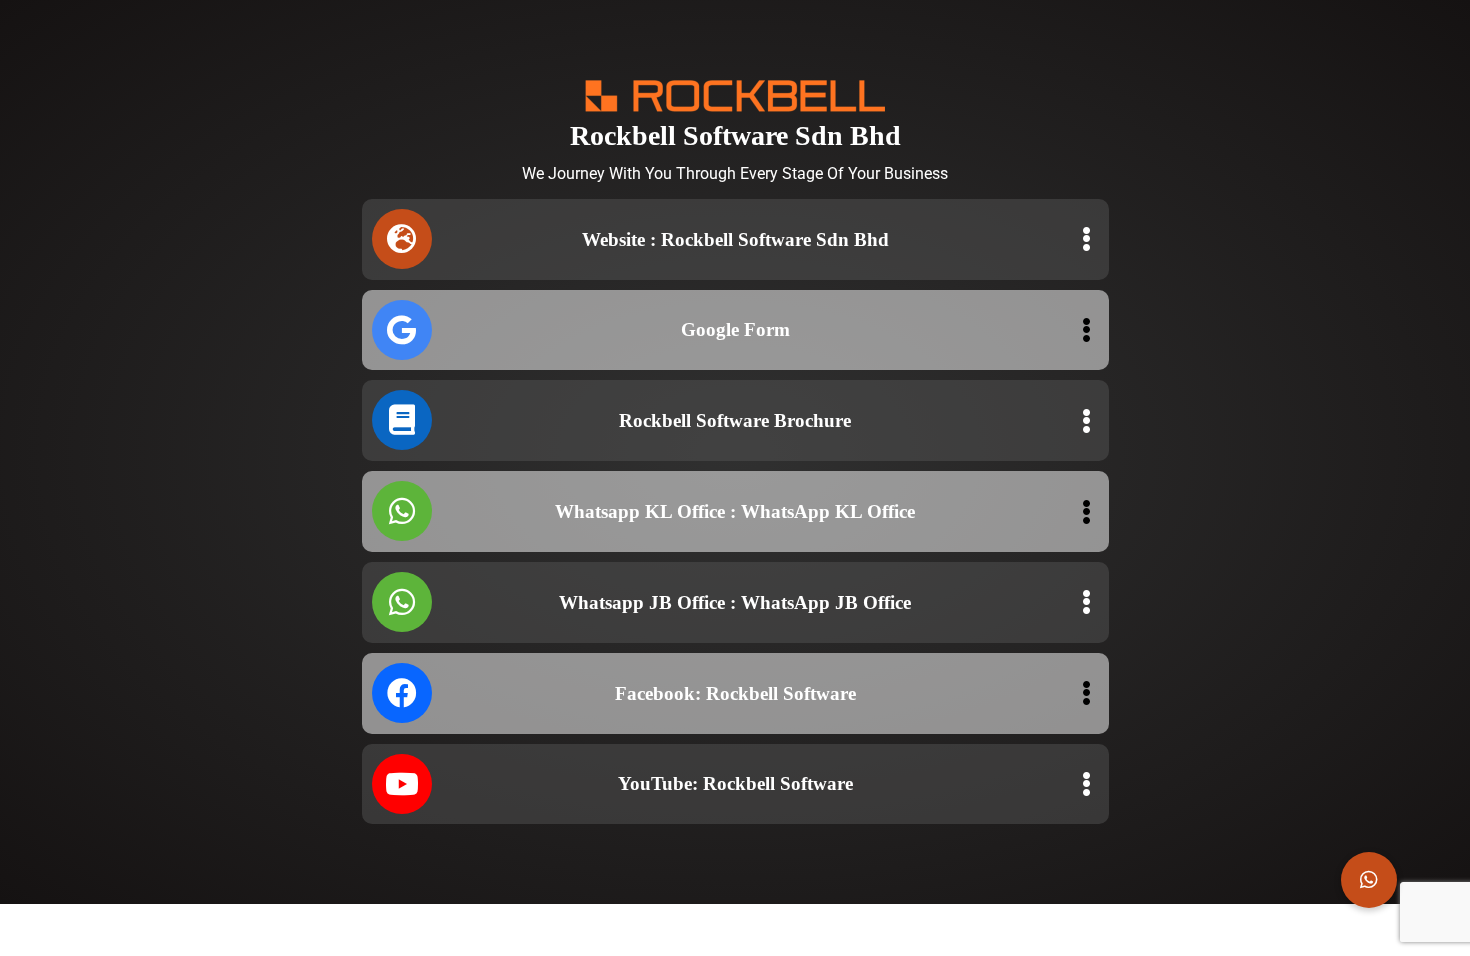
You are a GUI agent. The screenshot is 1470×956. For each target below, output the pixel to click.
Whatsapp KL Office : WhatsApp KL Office (735, 511)
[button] (1369, 880)
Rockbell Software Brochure (735, 420)
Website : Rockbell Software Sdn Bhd (735, 239)
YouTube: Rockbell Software (735, 783)
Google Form (735, 329)
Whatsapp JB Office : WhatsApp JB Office (735, 602)
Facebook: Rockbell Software (735, 693)
